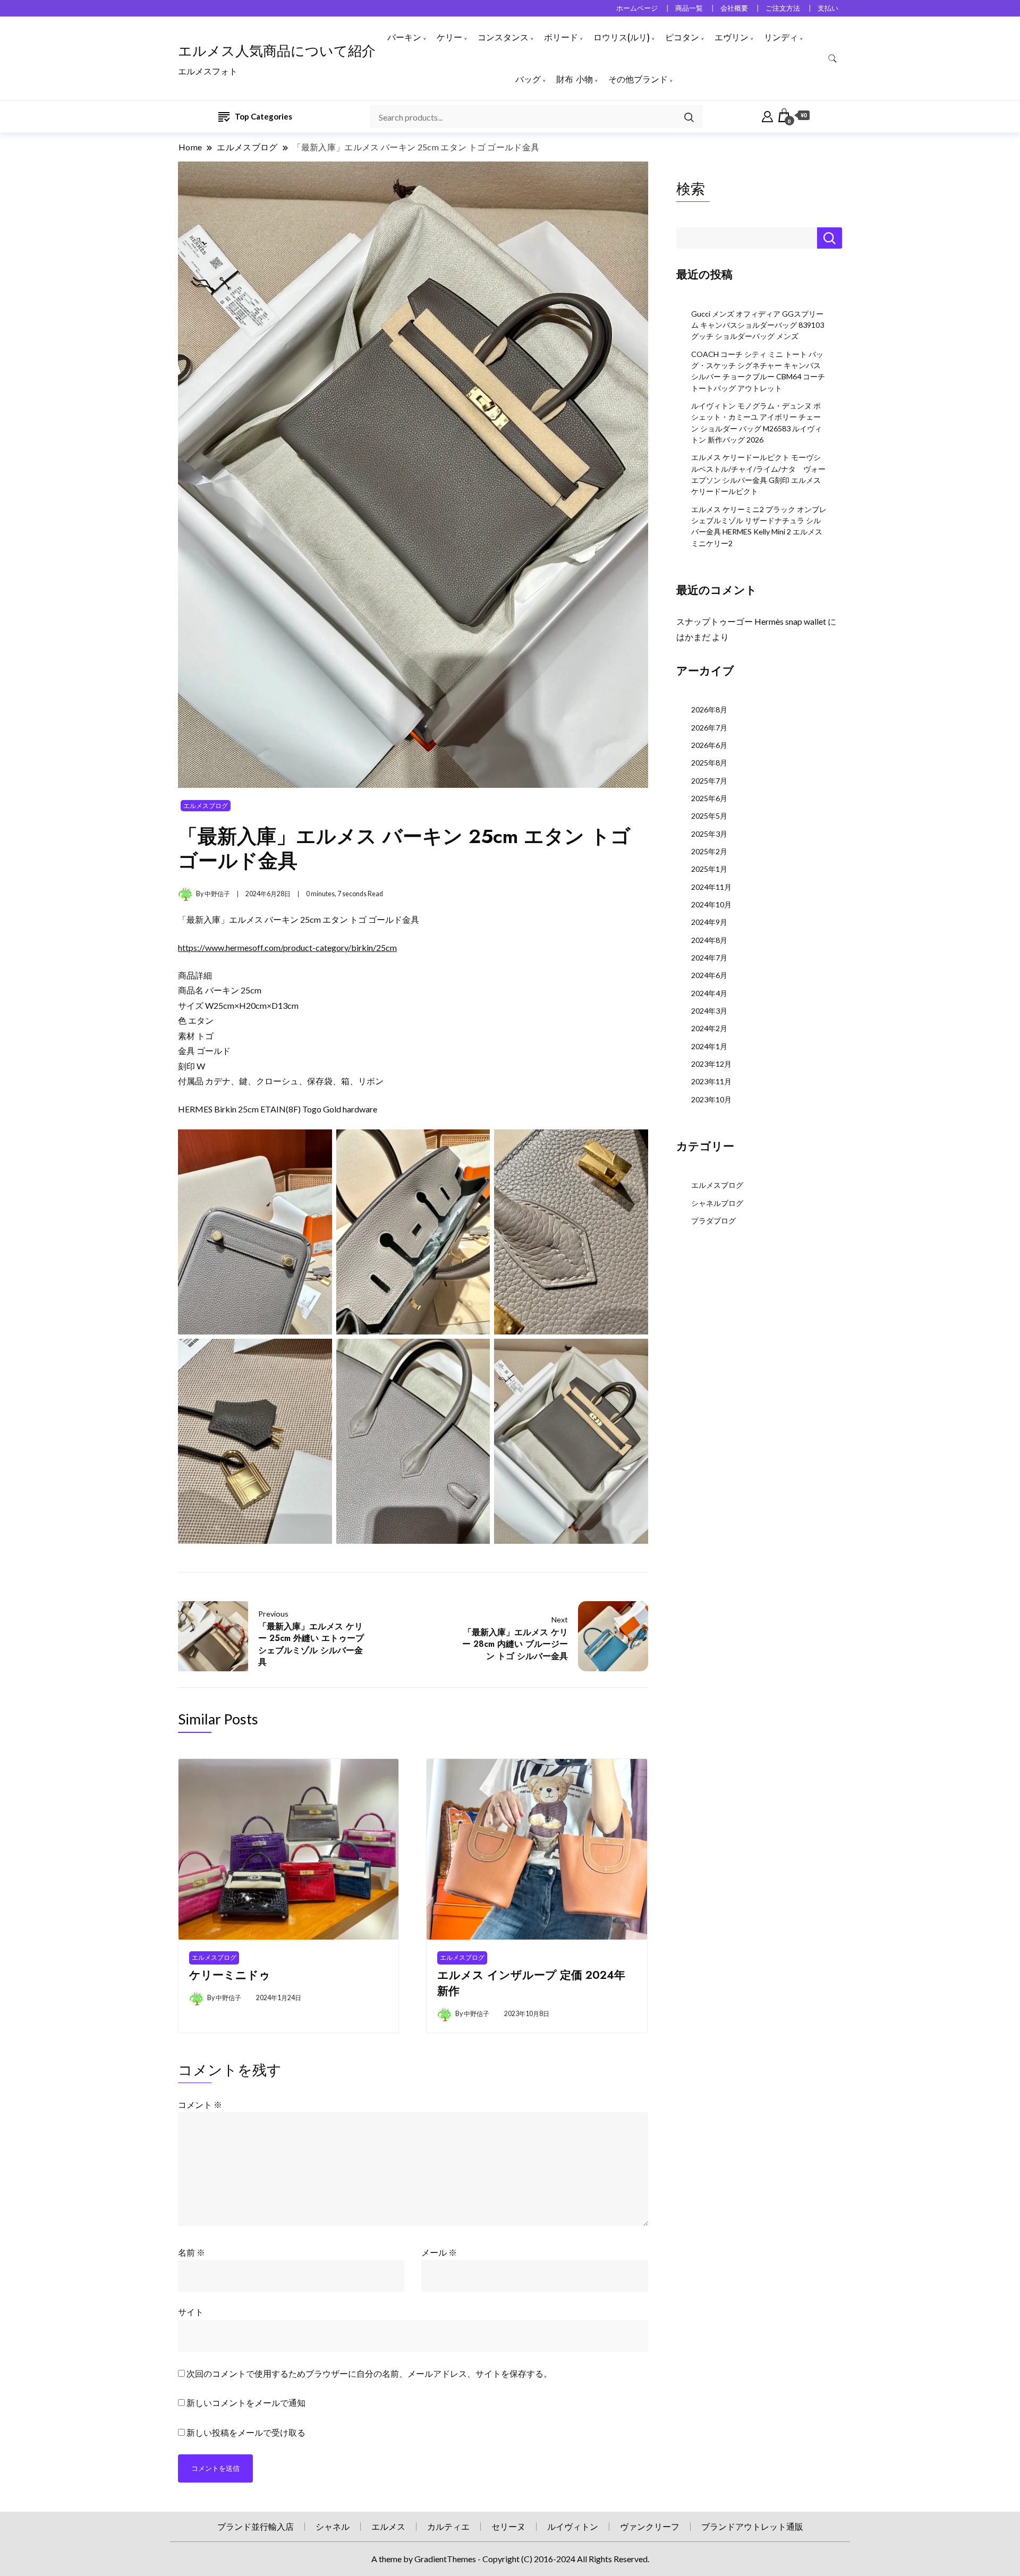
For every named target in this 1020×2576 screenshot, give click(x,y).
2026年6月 (709, 745)
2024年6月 (709, 975)
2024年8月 (709, 940)
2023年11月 (711, 1081)
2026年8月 (709, 709)
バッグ (528, 79)
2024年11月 (711, 887)
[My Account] (767, 115)
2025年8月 (709, 763)
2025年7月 (709, 781)
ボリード (561, 37)
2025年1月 (709, 869)
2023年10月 (711, 1099)
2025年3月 (709, 834)
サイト (191, 2312)
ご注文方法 (783, 8)
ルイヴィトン (573, 2526)
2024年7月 (709, 958)
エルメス (388, 2526)
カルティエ (448, 2526)
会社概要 (734, 8)
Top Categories (263, 116)
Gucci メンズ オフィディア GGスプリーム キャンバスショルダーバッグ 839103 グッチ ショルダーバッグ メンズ (758, 325)
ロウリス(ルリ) (622, 37)
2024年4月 (709, 993)
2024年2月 (709, 1028)
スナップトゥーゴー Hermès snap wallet (751, 621)
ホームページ (637, 8)
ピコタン (682, 37)
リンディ (781, 37)
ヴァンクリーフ (650, 2526)
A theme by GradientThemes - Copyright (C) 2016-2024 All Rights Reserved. (510, 2559)
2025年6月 (709, 798)
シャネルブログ (717, 1203)
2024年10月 (711, 904)
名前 (192, 2252)
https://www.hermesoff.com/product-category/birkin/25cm (287, 947)
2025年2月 (709, 851)
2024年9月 (709, 922)
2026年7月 (709, 728)
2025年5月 (709, 816)
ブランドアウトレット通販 (752, 2526)
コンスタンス (503, 37)
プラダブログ (713, 1221)
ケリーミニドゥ (230, 1975)
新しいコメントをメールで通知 (246, 2403)
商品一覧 (689, 8)
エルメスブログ (206, 806)
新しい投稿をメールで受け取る (246, 2432)
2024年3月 (709, 1011)
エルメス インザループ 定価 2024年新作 (531, 1983)
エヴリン (732, 37)
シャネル (333, 2526)
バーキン (404, 37)
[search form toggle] (832, 59)
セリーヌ (508, 2526)
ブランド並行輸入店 (256, 2526)
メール (439, 2252)
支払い (828, 8)
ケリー (449, 37)
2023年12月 (711, 1064)
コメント (200, 2105)
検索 (691, 189)
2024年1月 (709, 1046)
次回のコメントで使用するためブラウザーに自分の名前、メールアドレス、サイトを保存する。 (369, 2373)
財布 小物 (575, 79)
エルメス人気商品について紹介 (277, 51)
